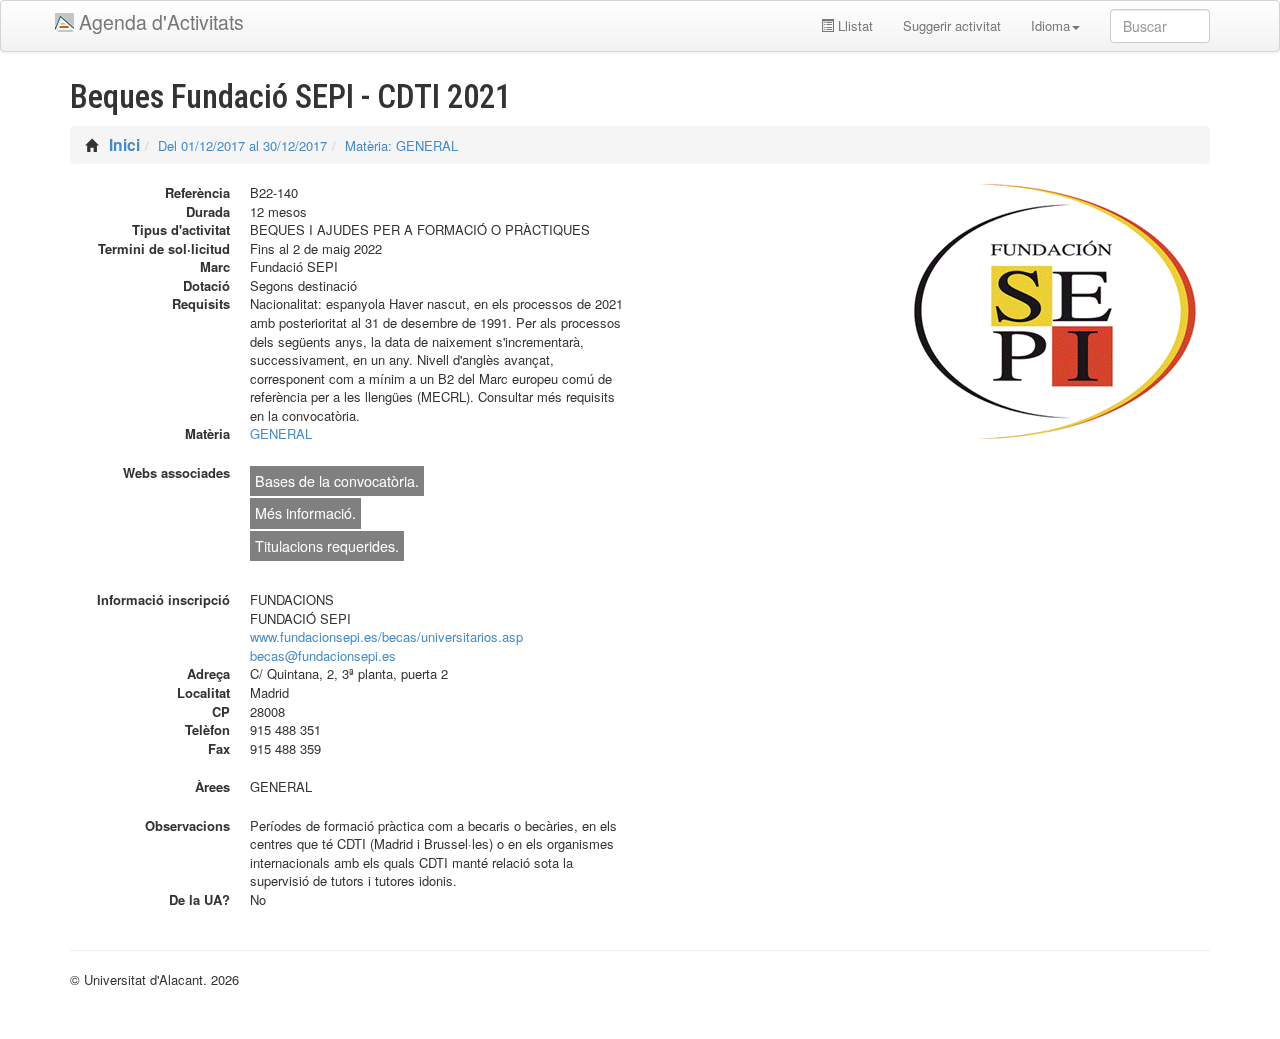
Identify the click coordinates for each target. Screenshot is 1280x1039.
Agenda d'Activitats (161, 22)
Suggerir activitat (952, 25)
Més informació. (305, 513)
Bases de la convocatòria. (337, 481)
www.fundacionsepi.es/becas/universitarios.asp (386, 636)
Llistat (853, 25)
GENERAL (281, 433)
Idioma (1050, 25)
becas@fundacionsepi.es (323, 655)
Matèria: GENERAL (401, 145)
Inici (124, 144)
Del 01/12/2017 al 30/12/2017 (242, 145)
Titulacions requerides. (327, 546)
